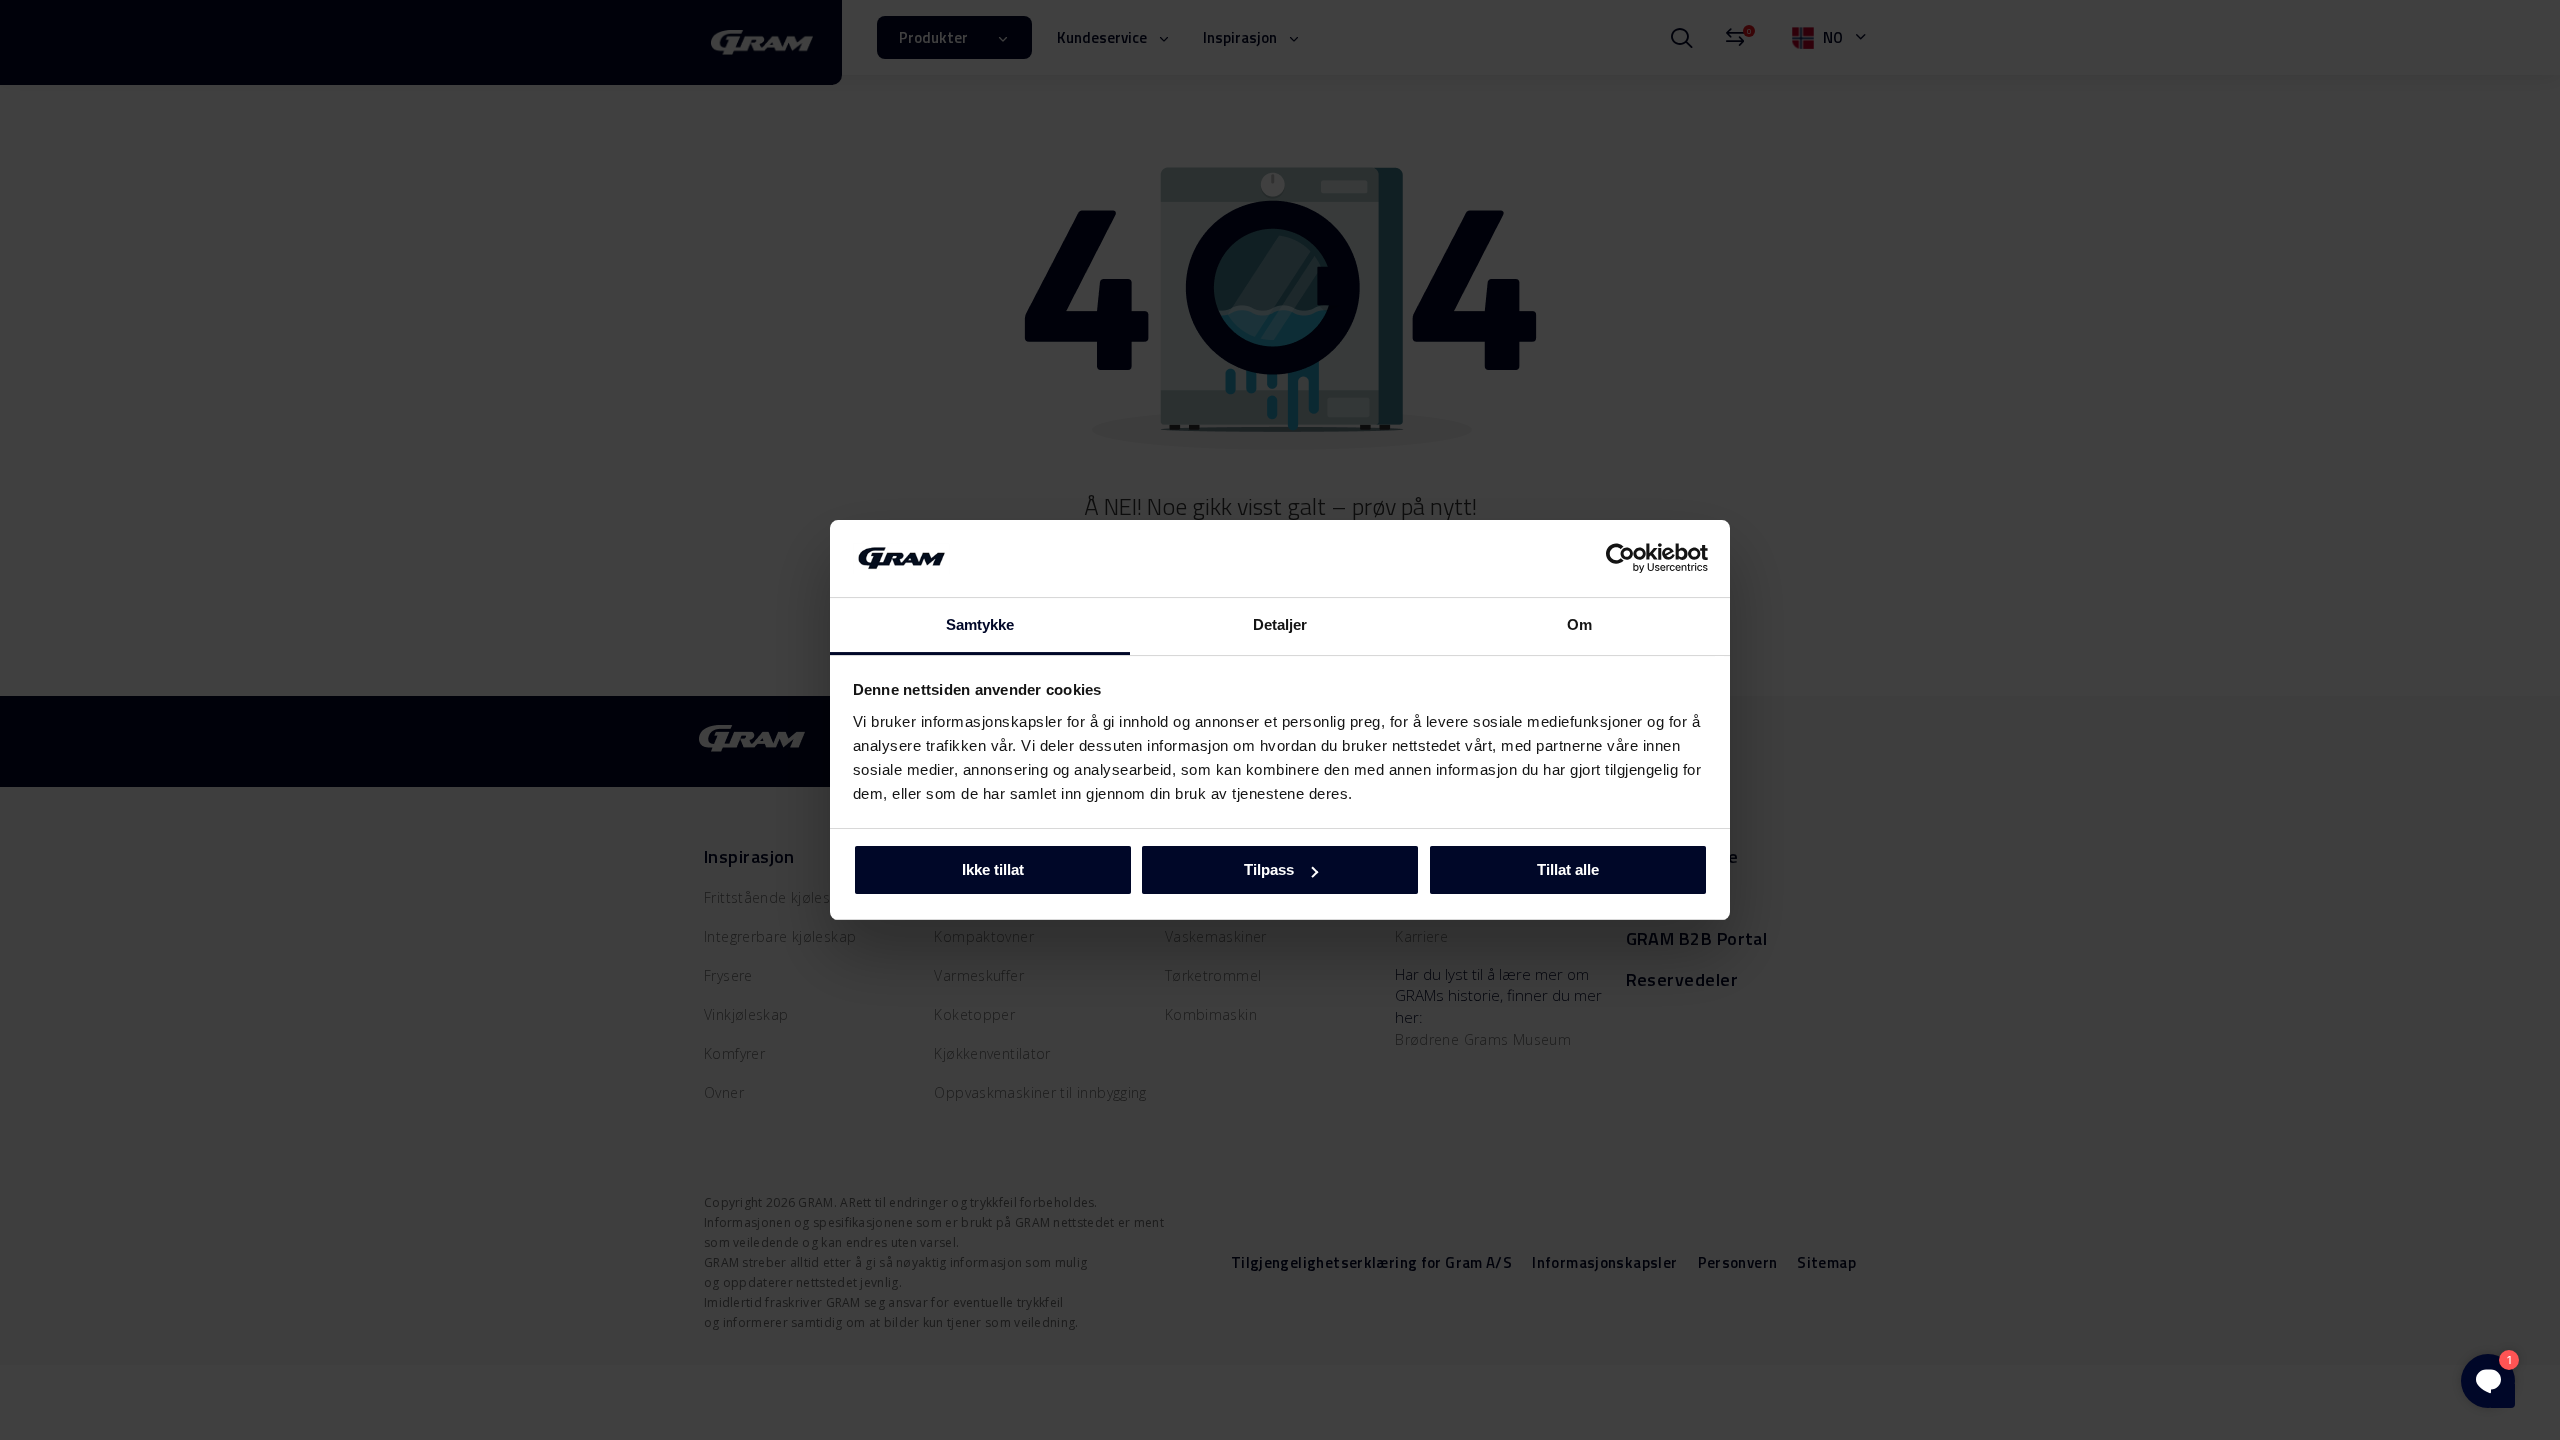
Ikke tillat (993, 869)
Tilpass (1269, 869)
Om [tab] (1579, 624)
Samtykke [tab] (980, 624)
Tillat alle (1568, 869)
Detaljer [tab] (1280, 624)
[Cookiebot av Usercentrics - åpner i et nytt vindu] (1620, 558)
